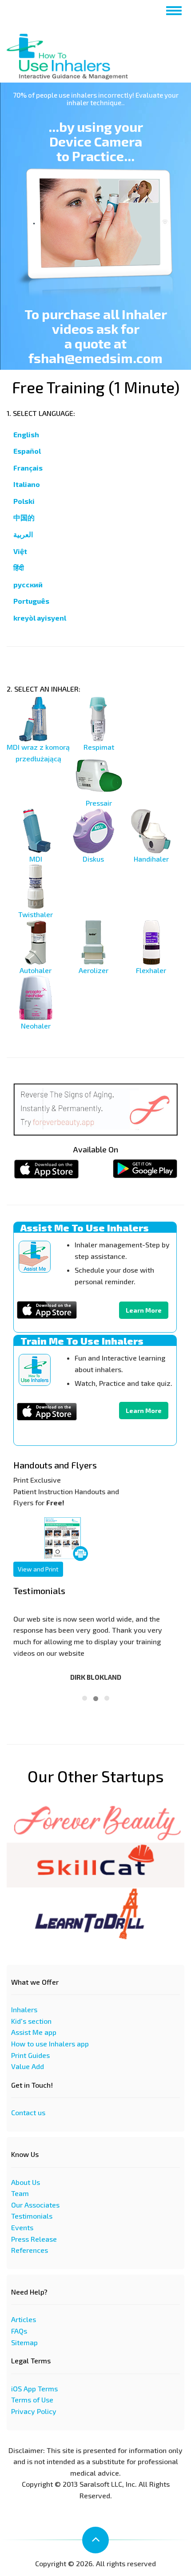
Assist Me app (34, 2032)
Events (22, 2227)
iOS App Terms (34, 2388)
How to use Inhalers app (50, 2044)
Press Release (34, 2239)
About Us (26, 2182)
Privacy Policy (34, 2411)
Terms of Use (32, 2400)
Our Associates (35, 2205)
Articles (24, 2319)
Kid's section (31, 2021)
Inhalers (24, 2009)
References (30, 2250)
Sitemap (24, 2342)
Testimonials (32, 2216)
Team (20, 2193)
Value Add (28, 2066)
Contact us (28, 2112)
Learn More (144, 1310)
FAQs (19, 2331)
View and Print (38, 1569)
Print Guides (30, 2055)
